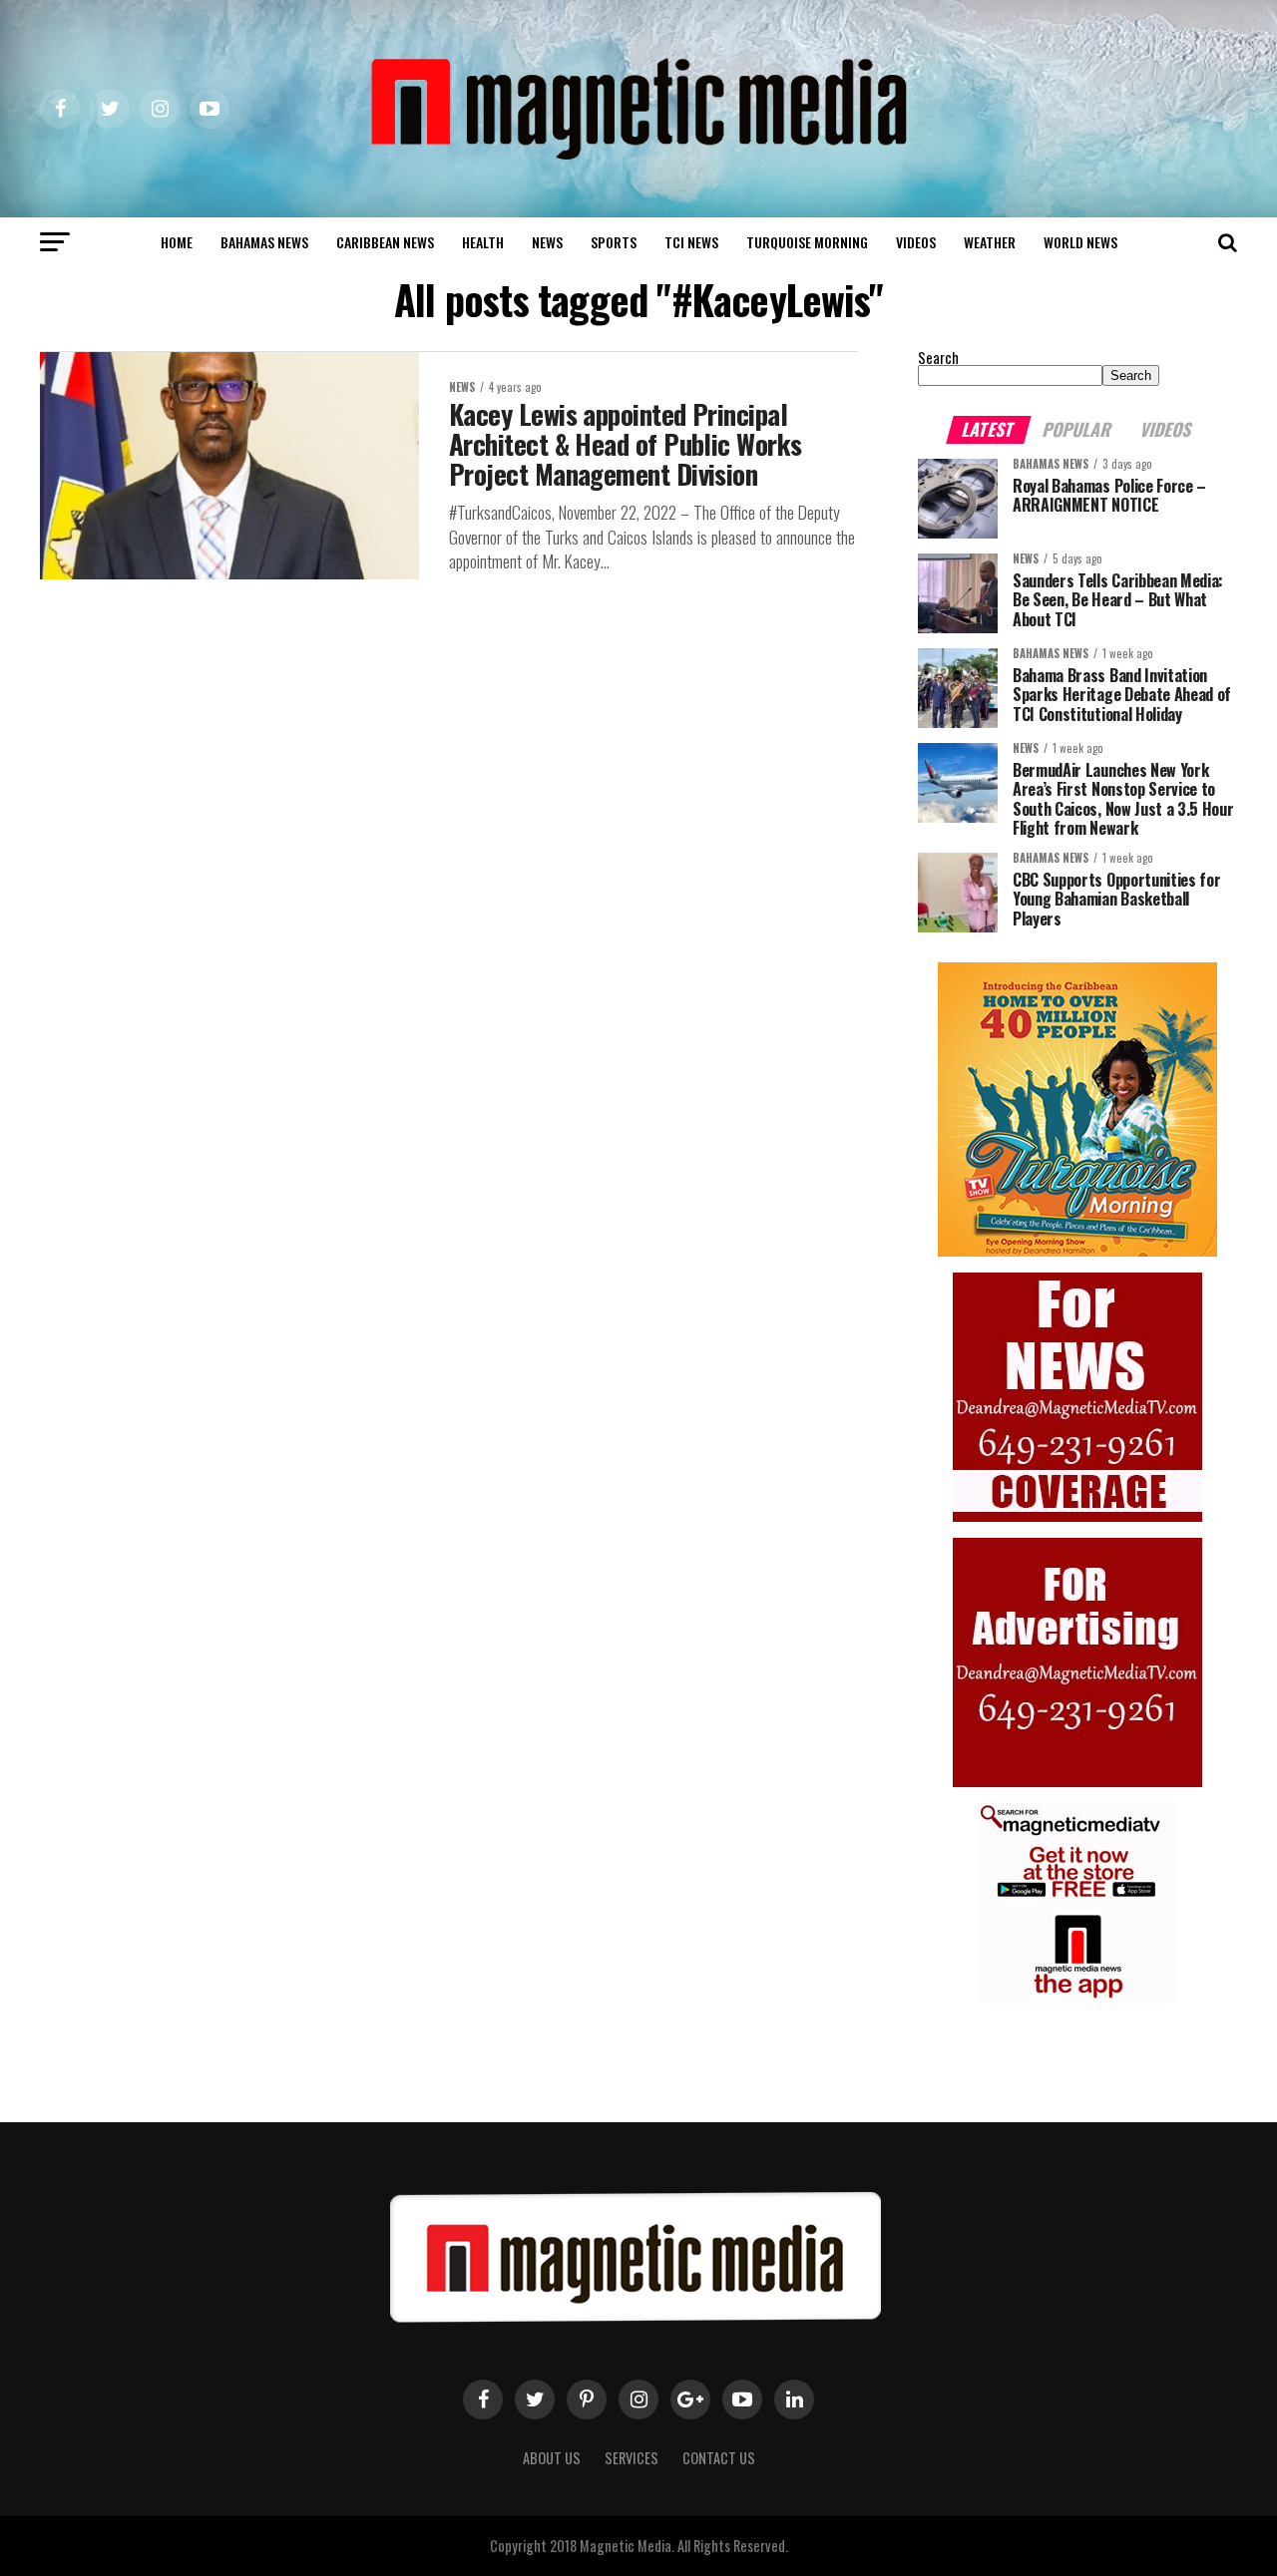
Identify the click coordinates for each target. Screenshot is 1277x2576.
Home (177, 242)
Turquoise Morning (807, 242)
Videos (916, 242)
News (547, 242)
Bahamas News (264, 242)
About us (552, 2458)
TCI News (691, 242)
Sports (614, 242)
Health (483, 242)
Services (632, 2458)
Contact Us (719, 2458)
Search (938, 358)
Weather (990, 242)
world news (1080, 242)
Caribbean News (385, 242)
